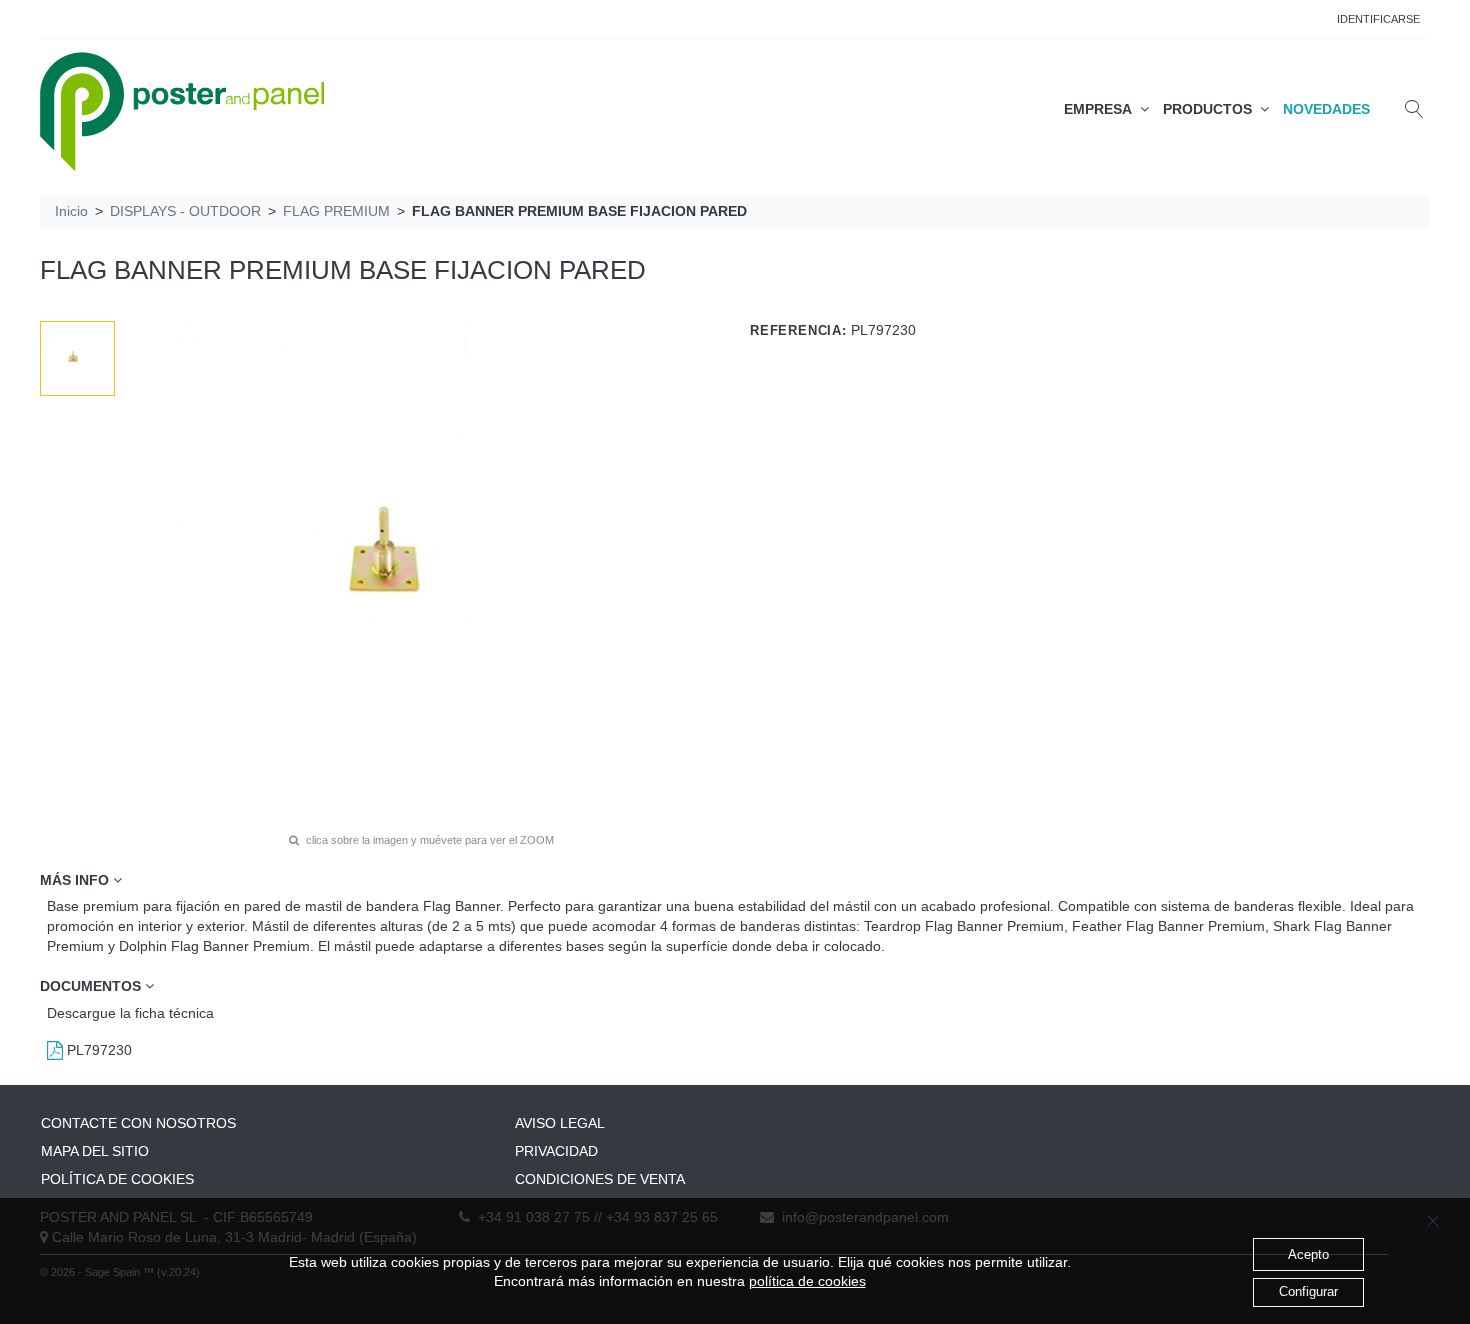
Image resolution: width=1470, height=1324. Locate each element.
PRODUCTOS (1211, 109)
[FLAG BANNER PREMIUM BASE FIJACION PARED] (78, 359)
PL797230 (97, 1050)
